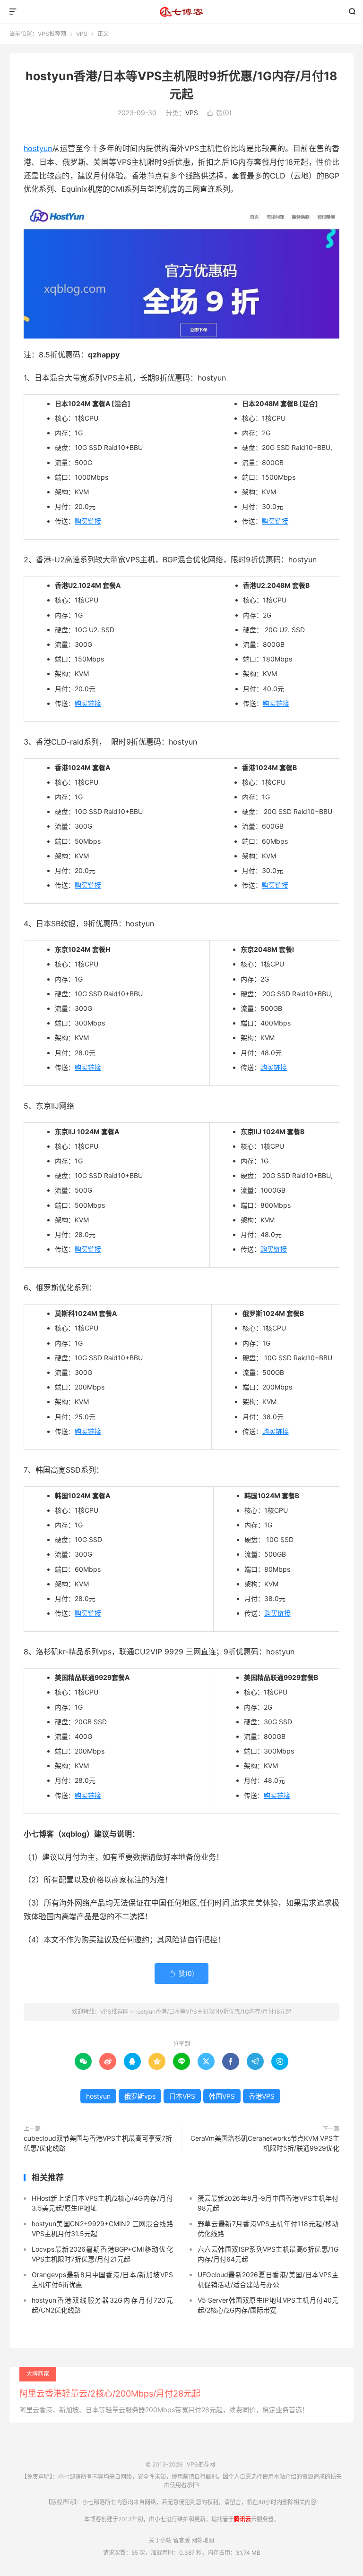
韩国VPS (222, 2096)
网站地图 (203, 2540)
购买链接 (88, 521)
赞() (219, 113)
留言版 (181, 2540)
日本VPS (182, 2096)
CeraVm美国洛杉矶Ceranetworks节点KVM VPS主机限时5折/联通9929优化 (265, 2143)
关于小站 (160, 2540)
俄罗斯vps (140, 2096)
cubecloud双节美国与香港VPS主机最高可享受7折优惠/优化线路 (98, 2143)
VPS (82, 34)
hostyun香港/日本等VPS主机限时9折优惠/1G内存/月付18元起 (213, 2012)
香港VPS (262, 2096)
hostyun (38, 148)
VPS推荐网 (182, 12)
